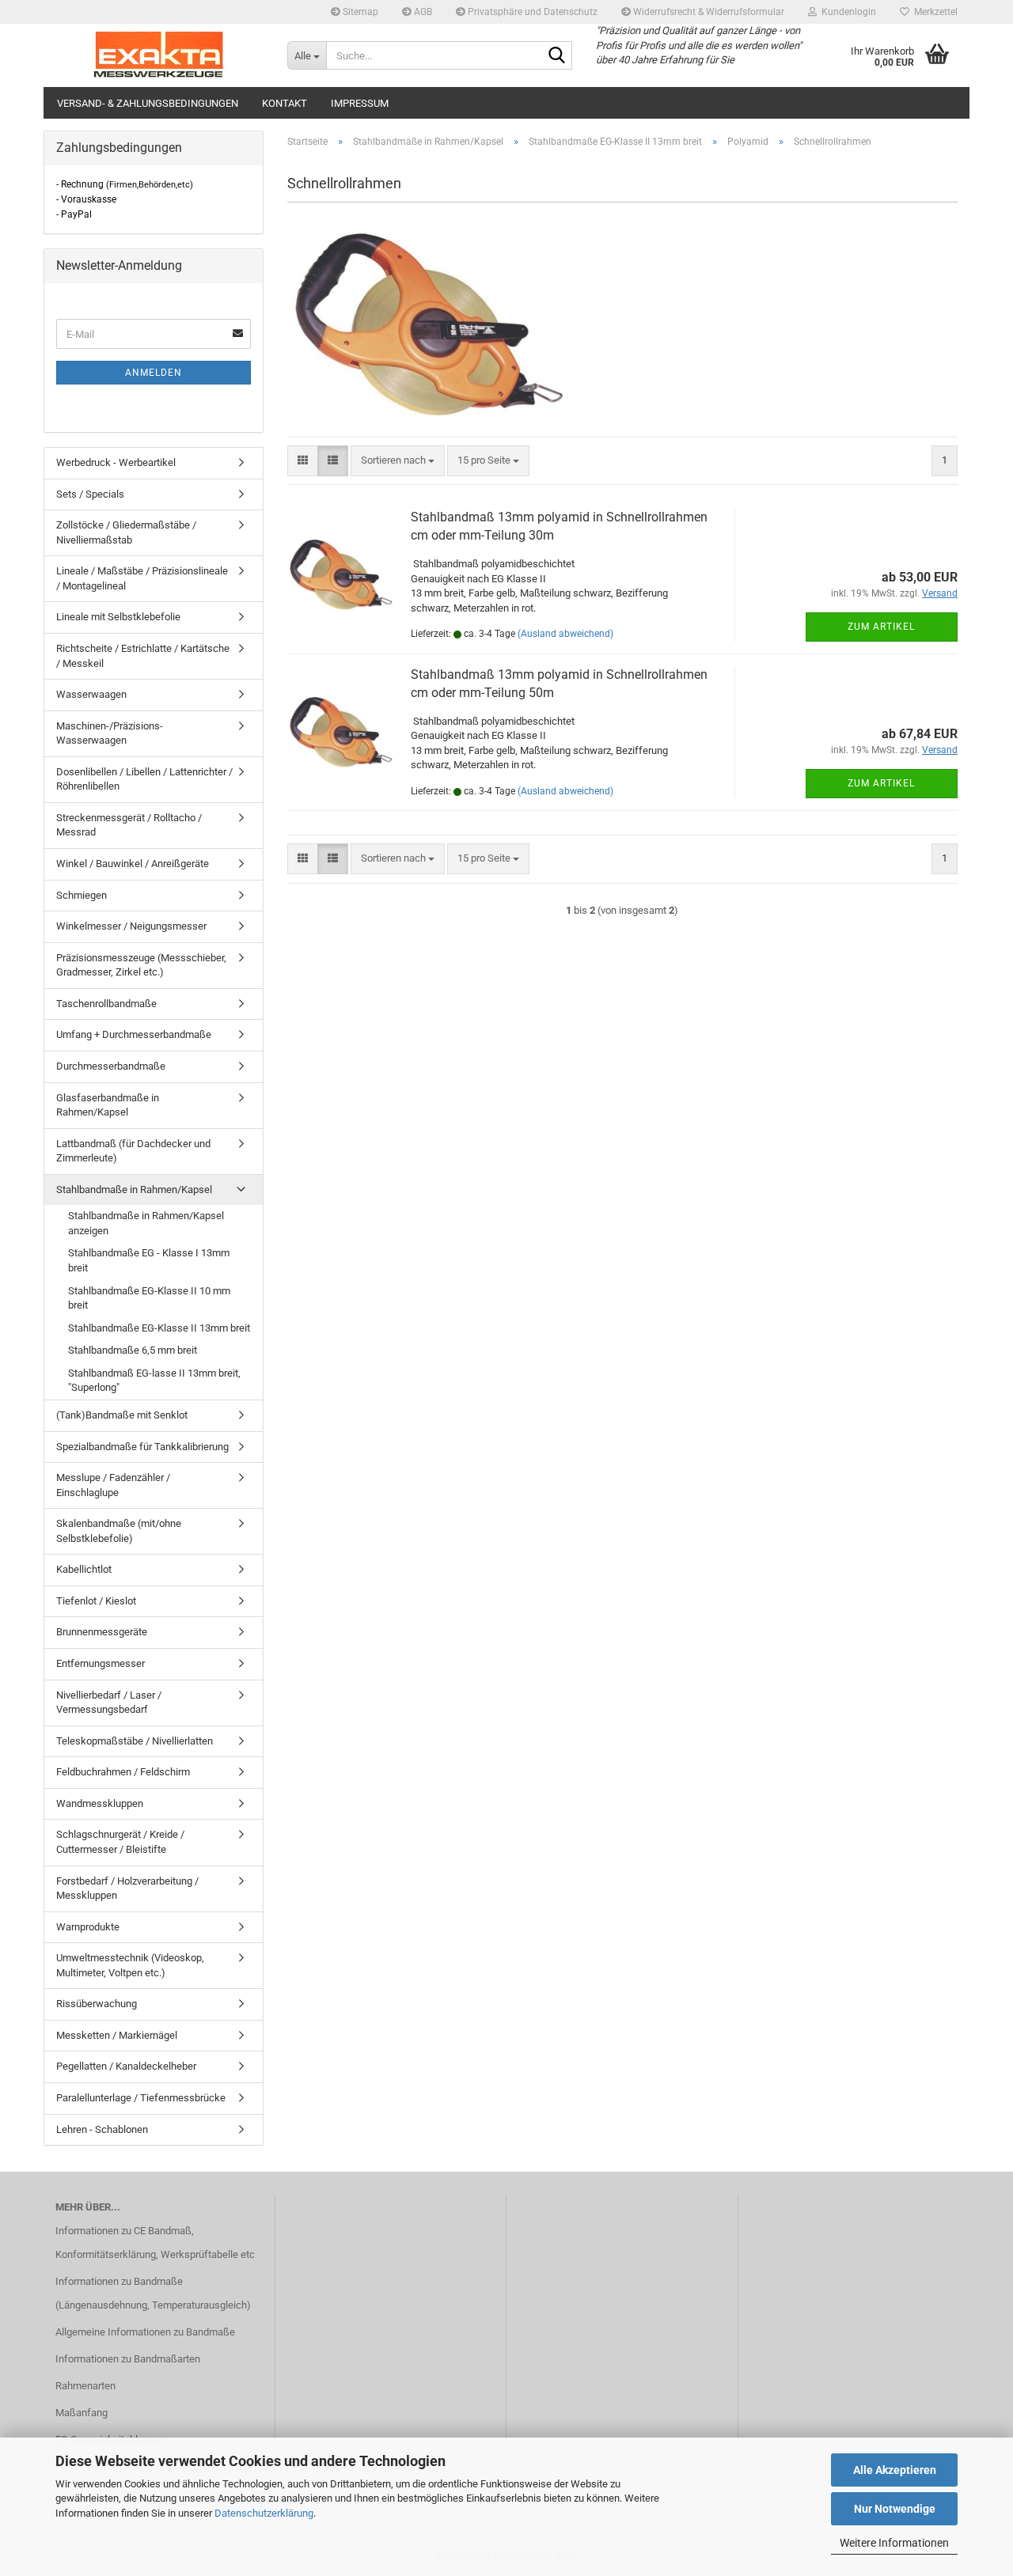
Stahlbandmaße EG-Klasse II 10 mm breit (149, 1298)
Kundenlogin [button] (846, 12)
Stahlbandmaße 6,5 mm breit (133, 1350)
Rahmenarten (85, 2386)
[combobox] (398, 461)
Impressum (360, 103)
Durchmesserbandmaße (111, 1066)
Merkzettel (933, 12)
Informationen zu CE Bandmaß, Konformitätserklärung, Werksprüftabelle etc (155, 2243)
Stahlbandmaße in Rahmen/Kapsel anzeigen (146, 1223)
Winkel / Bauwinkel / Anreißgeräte (133, 864)
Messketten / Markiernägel (117, 2035)
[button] (303, 461)
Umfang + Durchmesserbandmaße (134, 1034)
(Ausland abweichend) (565, 634)
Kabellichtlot (84, 1569)
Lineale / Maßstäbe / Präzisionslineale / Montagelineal (142, 578)
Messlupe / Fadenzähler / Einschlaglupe (113, 1485)
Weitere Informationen (894, 2543)
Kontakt (285, 103)
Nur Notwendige (895, 2509)
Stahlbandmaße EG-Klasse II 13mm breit (159, 1328)
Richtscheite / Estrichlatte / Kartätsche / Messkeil (143, 656)
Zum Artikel (881, 627)
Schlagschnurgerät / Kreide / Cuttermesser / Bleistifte (120, 1842)
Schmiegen (82, 895)
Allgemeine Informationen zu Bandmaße (145, 2332)
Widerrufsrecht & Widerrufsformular (708, 12)
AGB (422, 12)
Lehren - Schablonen (102, 2129)
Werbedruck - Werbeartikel (116, 462)
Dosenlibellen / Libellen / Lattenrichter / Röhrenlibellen (144, 779)
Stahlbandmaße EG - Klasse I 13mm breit (149, 1260)
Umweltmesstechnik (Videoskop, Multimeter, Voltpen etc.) (130, 1965)
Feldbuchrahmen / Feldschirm (123, 1772)
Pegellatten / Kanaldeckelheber (126, 2066)
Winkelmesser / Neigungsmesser (131, 926)
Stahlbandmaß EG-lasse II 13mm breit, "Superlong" (154, 1381)
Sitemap (359, 12)
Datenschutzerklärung (264, 2513)
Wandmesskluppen (100, 1803)
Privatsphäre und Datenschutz (531, 12)
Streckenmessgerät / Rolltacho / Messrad (129, 825)
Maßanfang (82, 2413)
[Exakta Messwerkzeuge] (159, 55)
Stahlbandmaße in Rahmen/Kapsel (134, 1190)
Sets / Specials (90, 494)
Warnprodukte (88, 1927)
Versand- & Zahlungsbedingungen (148, 103)
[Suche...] (557, 56)
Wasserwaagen (91, 694)
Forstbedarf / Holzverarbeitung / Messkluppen (127, 1888)
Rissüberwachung (97, 2004)
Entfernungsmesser (101, 1663)
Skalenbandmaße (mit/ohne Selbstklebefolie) (119, 1531)
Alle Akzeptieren (895, 2470)
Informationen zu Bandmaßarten (128, 2359)
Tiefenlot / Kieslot (96, 1601)
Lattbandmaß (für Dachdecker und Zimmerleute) (133, 1151)
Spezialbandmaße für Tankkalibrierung (142, 1447)
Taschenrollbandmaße (106, 1004)
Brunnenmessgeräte (102, 1632)
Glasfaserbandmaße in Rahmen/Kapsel (108, 1105)
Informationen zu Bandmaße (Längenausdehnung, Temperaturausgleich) (153, 2293)
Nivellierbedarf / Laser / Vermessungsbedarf (109, 1703)
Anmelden (154, 373)
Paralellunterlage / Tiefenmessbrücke (141, 2098)
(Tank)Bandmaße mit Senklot (122, 1415)
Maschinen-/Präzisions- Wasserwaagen (110, 733)
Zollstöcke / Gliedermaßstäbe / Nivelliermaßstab (126, 532)
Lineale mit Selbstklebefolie (118, 617)
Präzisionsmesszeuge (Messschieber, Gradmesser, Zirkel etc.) (141, 965)
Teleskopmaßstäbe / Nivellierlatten (135, 1741)
